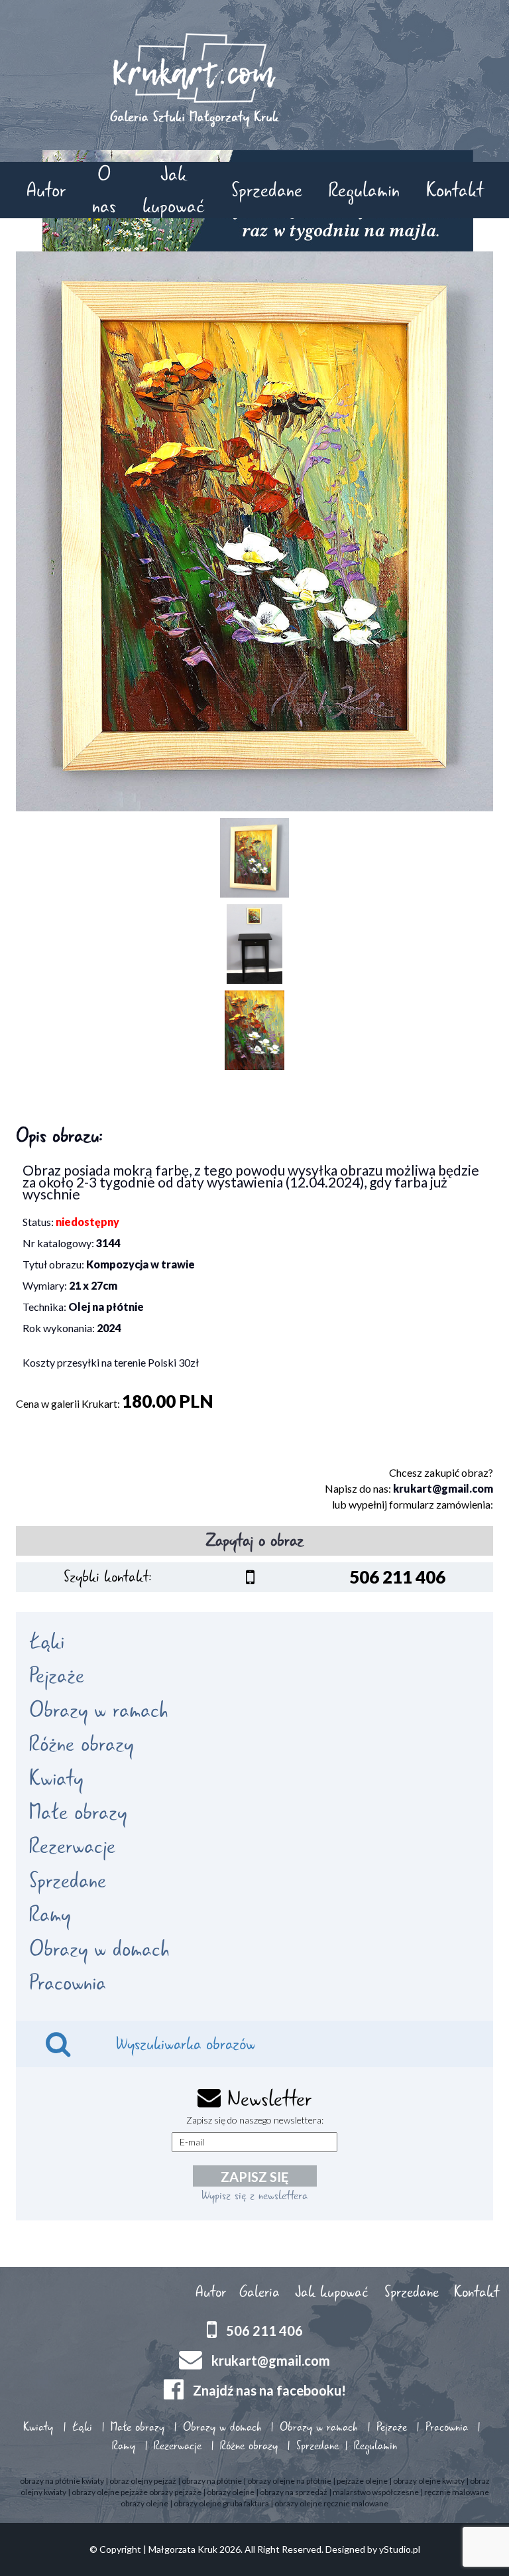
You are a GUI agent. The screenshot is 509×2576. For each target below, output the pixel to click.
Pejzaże (57, 1676)
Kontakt (455, 190)
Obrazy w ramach (98, 1710)
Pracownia (68, 1983)
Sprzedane (267, 190)
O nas (104, 190)
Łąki (47, 1642)
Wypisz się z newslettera (254, 2195)
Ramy (50, 1915)
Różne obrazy (81, 1744)
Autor (46, 190)
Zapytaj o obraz (255, 1540)
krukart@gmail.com (443, 1488)
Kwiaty (56, 1779)
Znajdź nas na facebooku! (269, 2390)
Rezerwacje (72, 1846)
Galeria (259, 2292)
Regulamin (364, 190)
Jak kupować (174, 190)
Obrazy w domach (99, 1949)
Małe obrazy (78, 1812)
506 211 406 (264, 2330)
